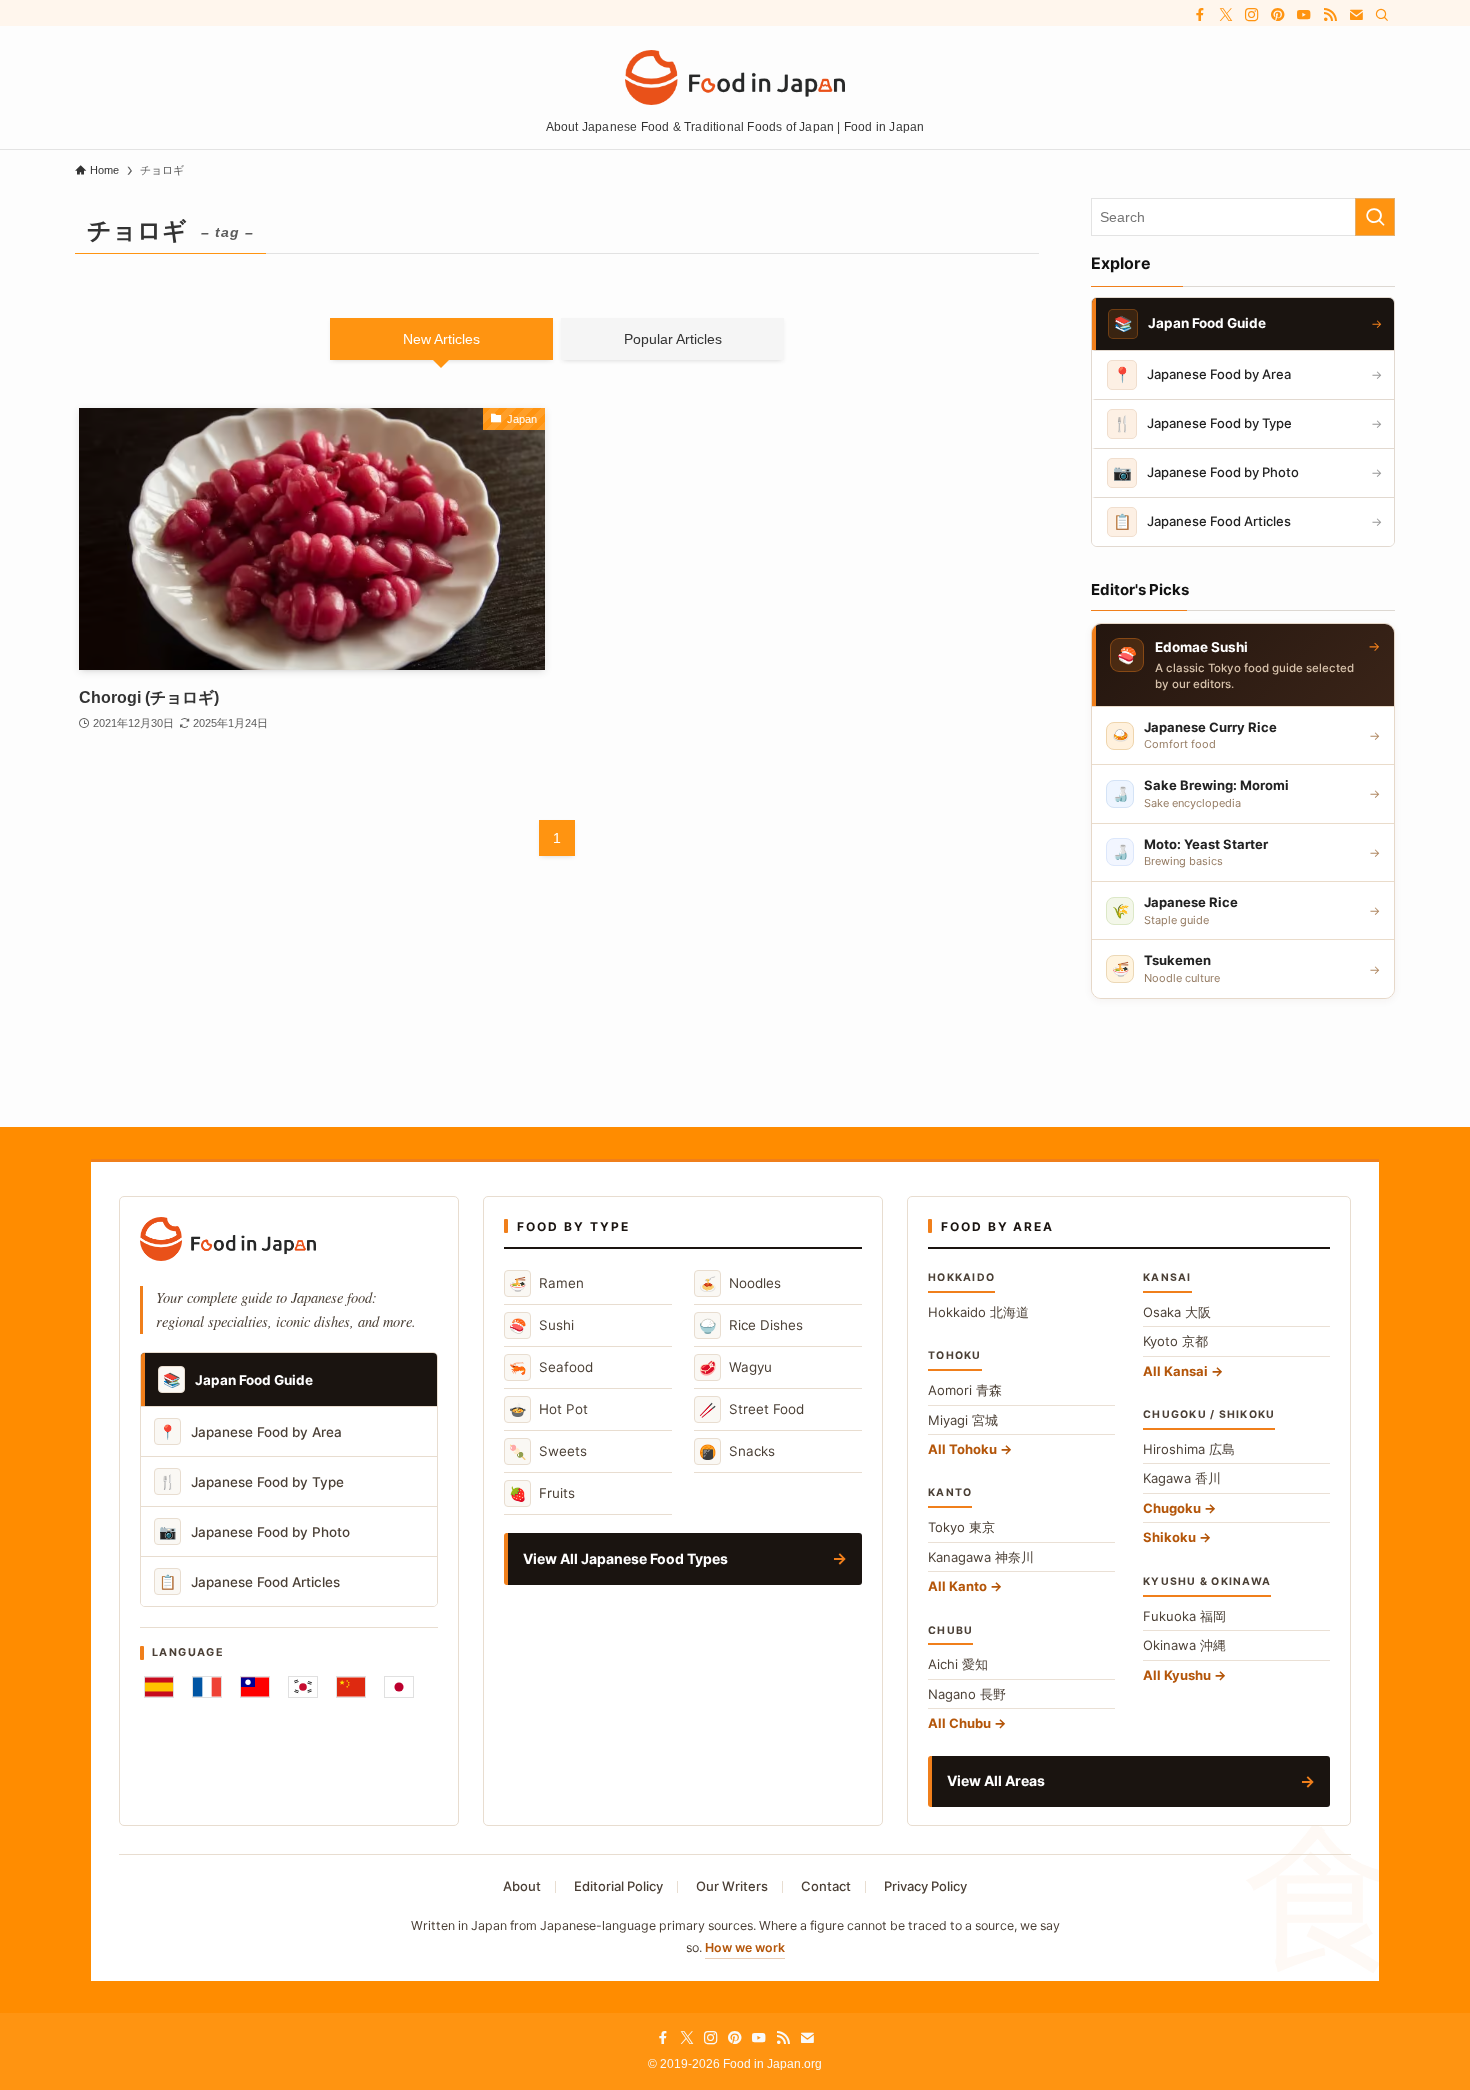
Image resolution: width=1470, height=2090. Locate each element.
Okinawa (1184, 1645)
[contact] (1356, 15)
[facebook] (1200, 15)
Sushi (541, 1325)
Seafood (551, 1367)
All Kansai (1175, 1371)
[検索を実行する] (1375, 217)
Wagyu (735, 1367)
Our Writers (732, 1886)
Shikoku (1169, 1537)
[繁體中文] (255, 1687)
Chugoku (1172, 1508)
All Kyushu (1177, 1675)
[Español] (159, 1687)
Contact (826, 1886)
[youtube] (1304, 15)
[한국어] (303, 1687)
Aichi (958, 1664)
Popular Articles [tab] (673, 339)
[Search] (1382, 15)
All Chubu (959, 1723)
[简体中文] (351, 1687)
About (522, 1886)
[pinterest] (1278, 15)
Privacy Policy (925, 1886)
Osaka (1177, 1312)
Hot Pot (548, 1409)
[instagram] (1252, 15)
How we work (745, 1947)
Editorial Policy (618, 1886)
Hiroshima (1189, 1449)
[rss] (1330, 15)
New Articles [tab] (441, 339)
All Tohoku (962, 1449)
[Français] (207, 1687)
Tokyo (961, 1527)
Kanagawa (981, 1557)
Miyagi (963, 1420)
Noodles (740, 1283)
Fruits (542, 1493)
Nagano (967, 1694)
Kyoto (1175, 1341)
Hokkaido (978, 1312)
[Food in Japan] (735, 77)
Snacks (737, 1451)
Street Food (751, 1409)
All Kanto (957, 1586)
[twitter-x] (1226, 15)
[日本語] (399, 1687)
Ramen (546, 1283)
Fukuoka (1184, 1616)
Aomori (965, 1390)
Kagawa (1182, 1478)
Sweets (548, 1451)
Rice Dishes (751, 1325)
